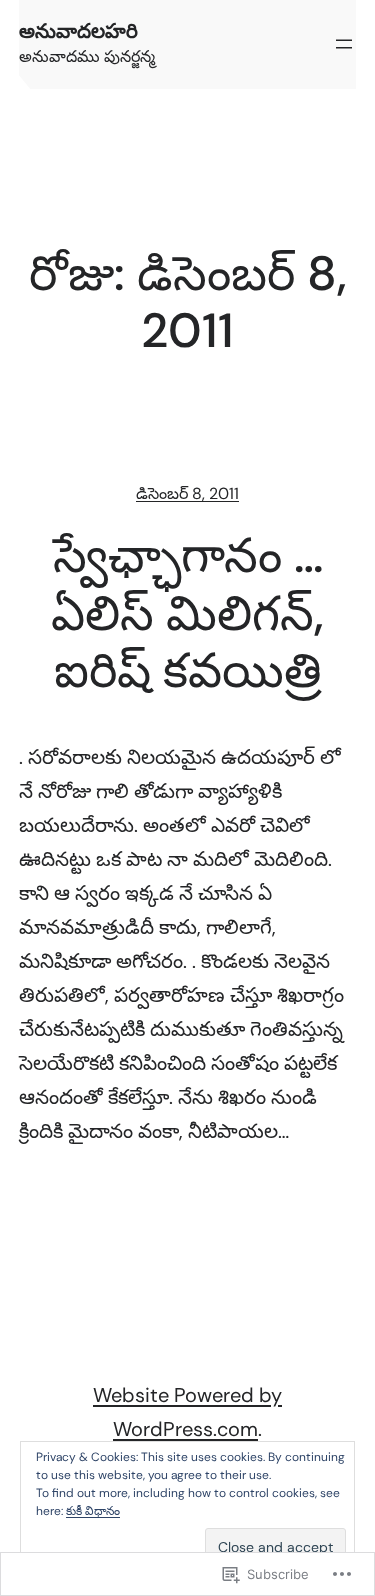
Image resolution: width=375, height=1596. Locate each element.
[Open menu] (344, 44)
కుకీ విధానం (93, 1511)
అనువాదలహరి (78, 31)
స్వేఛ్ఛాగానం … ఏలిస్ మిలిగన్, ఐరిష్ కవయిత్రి (187, 613)
